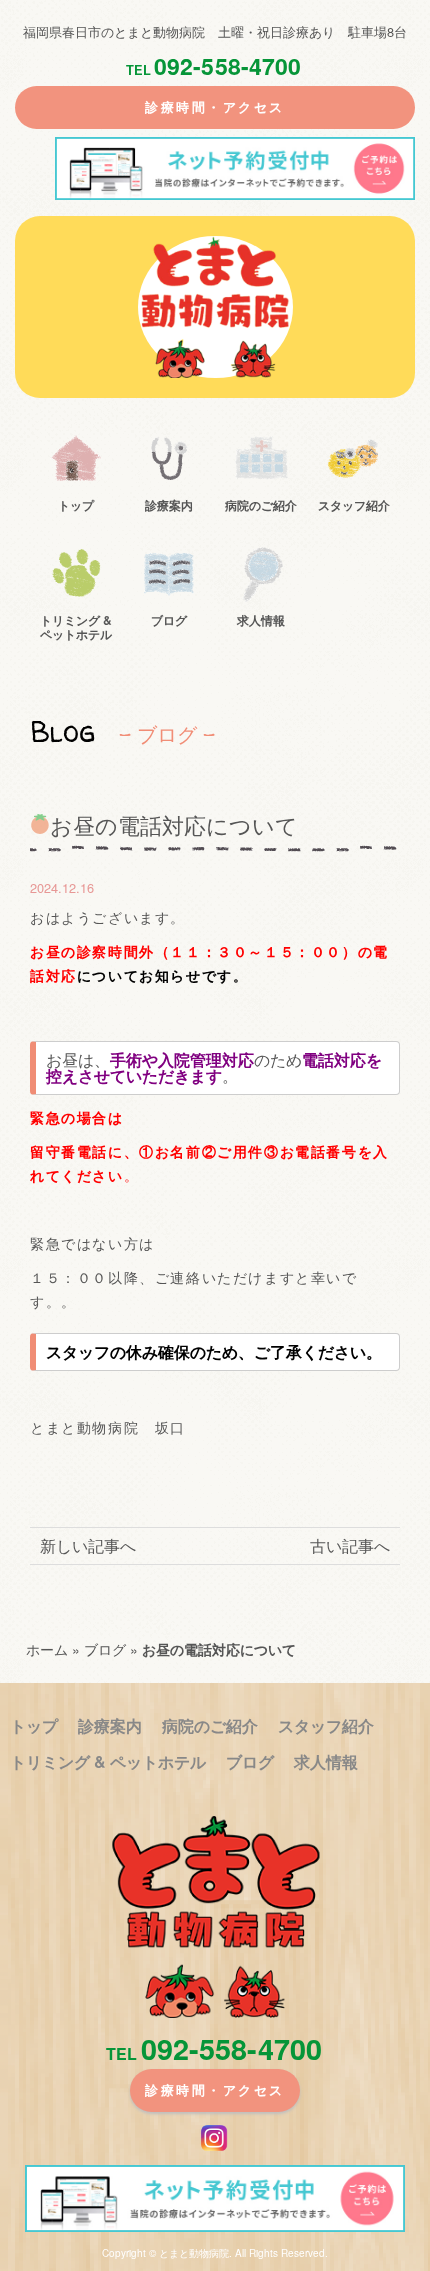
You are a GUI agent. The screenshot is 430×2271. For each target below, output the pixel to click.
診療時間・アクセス (215, 107)
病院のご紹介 (261, 504)
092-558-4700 (213, 65)
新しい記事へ (88, 1545)
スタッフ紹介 (354, 504)
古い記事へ (350, 1545)
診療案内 (169, 504)
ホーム (47, 1649)
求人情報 (261, 619)
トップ (76, 504)
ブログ (169, 619)
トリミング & (76, 626)
